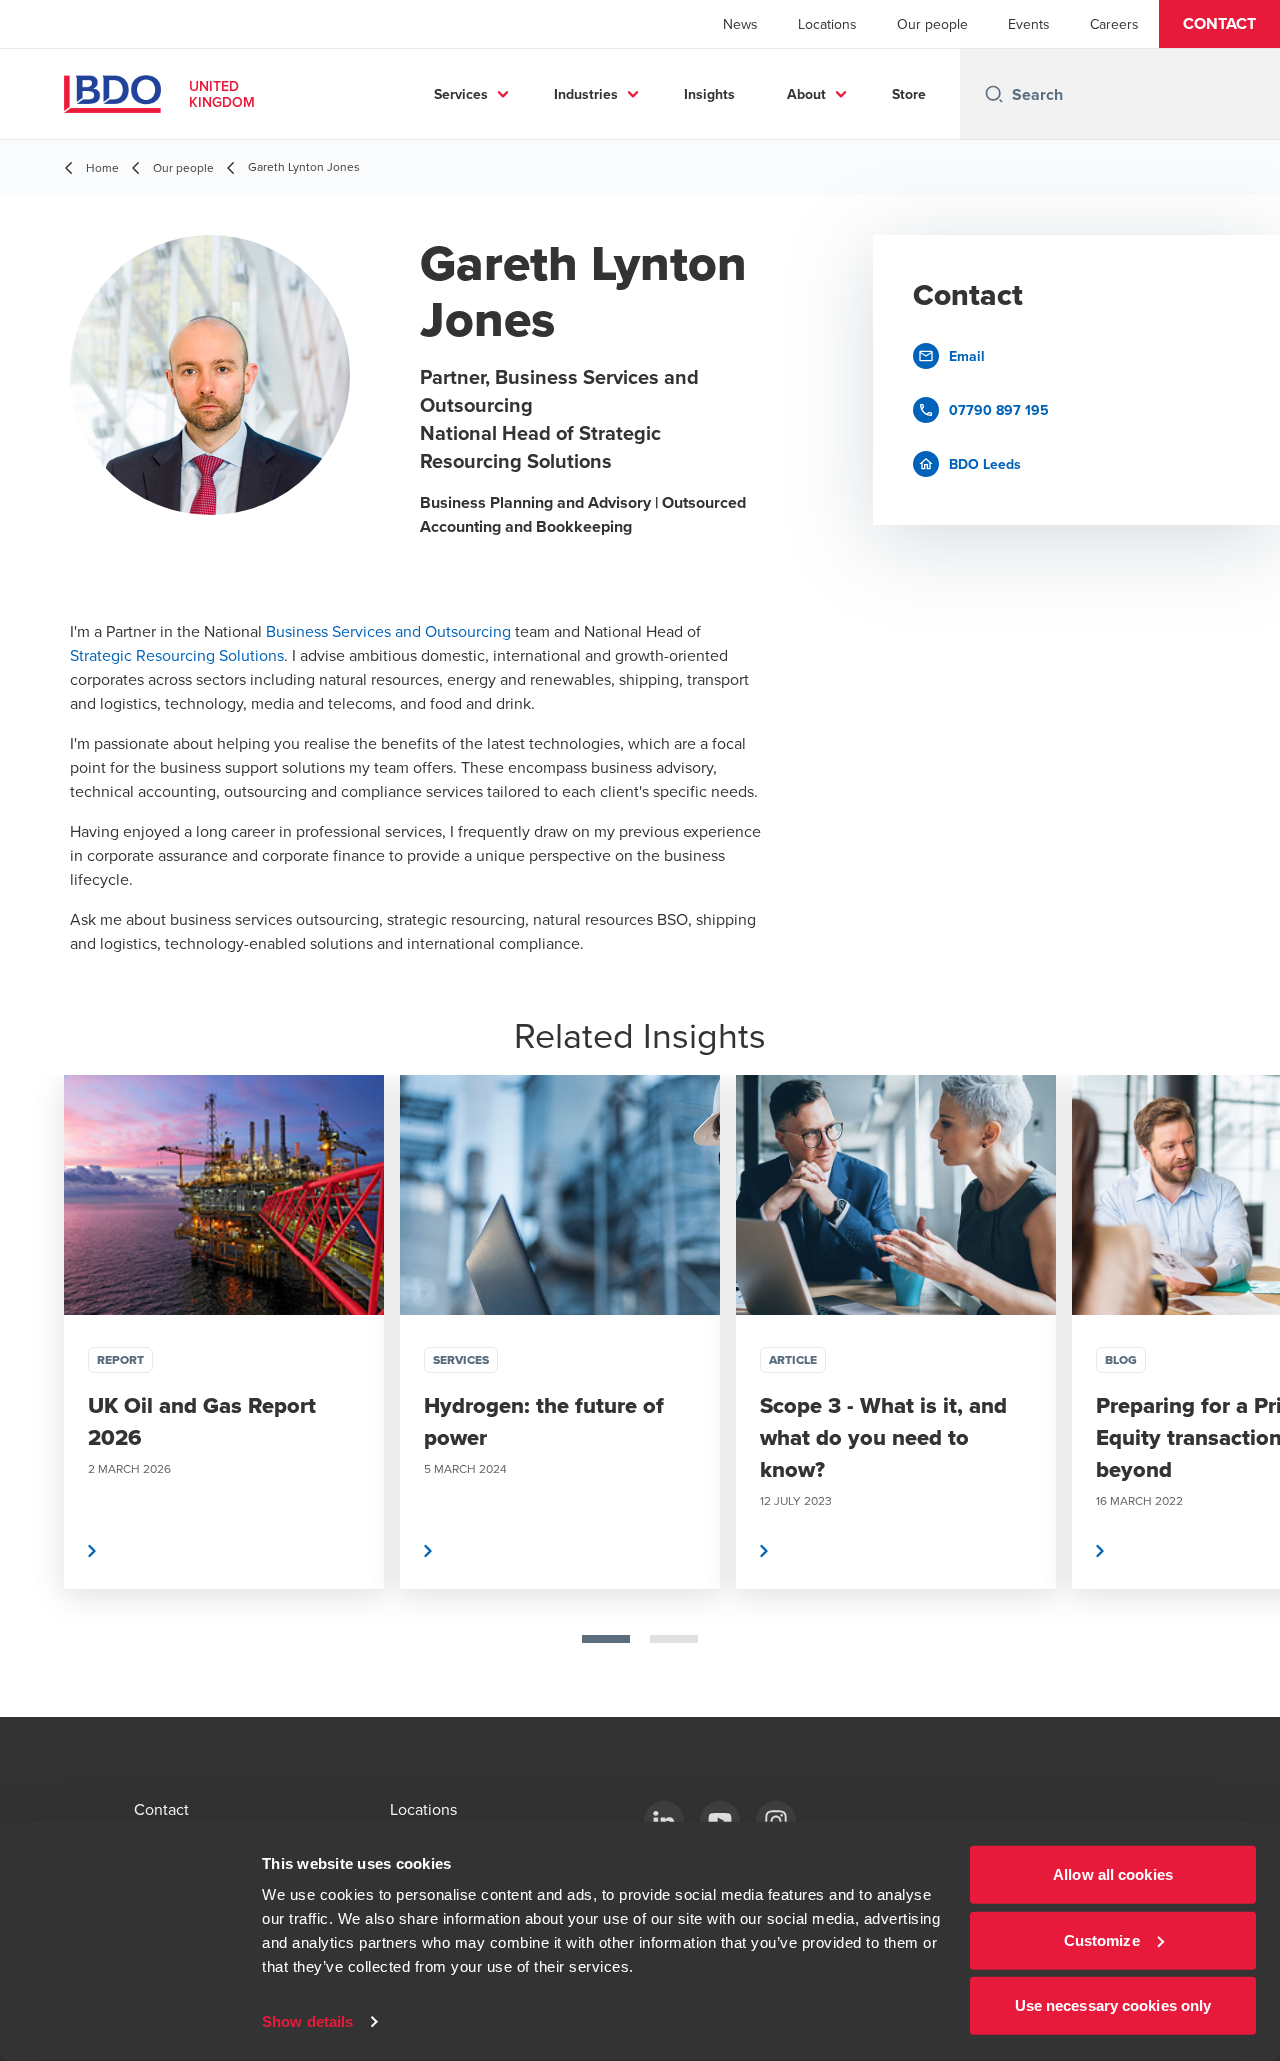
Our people (932, 24)
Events (1029, 24)
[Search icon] (994, 94)
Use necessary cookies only (1113, 2005)
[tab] (606, 1639)
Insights (709, 94)
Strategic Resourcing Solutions (177, 655)
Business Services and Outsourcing (388, 631)
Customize (1102, 1939)
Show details (307, 2021)
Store (909, 94)
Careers (1114, 24)
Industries (586, 94)
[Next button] (1244, 1396)
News (740, 24)
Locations (827, 24)
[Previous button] (36, 1396)
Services (461, 94)
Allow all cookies (1113, 1874)
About (806, 94)
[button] (1219, 24)
